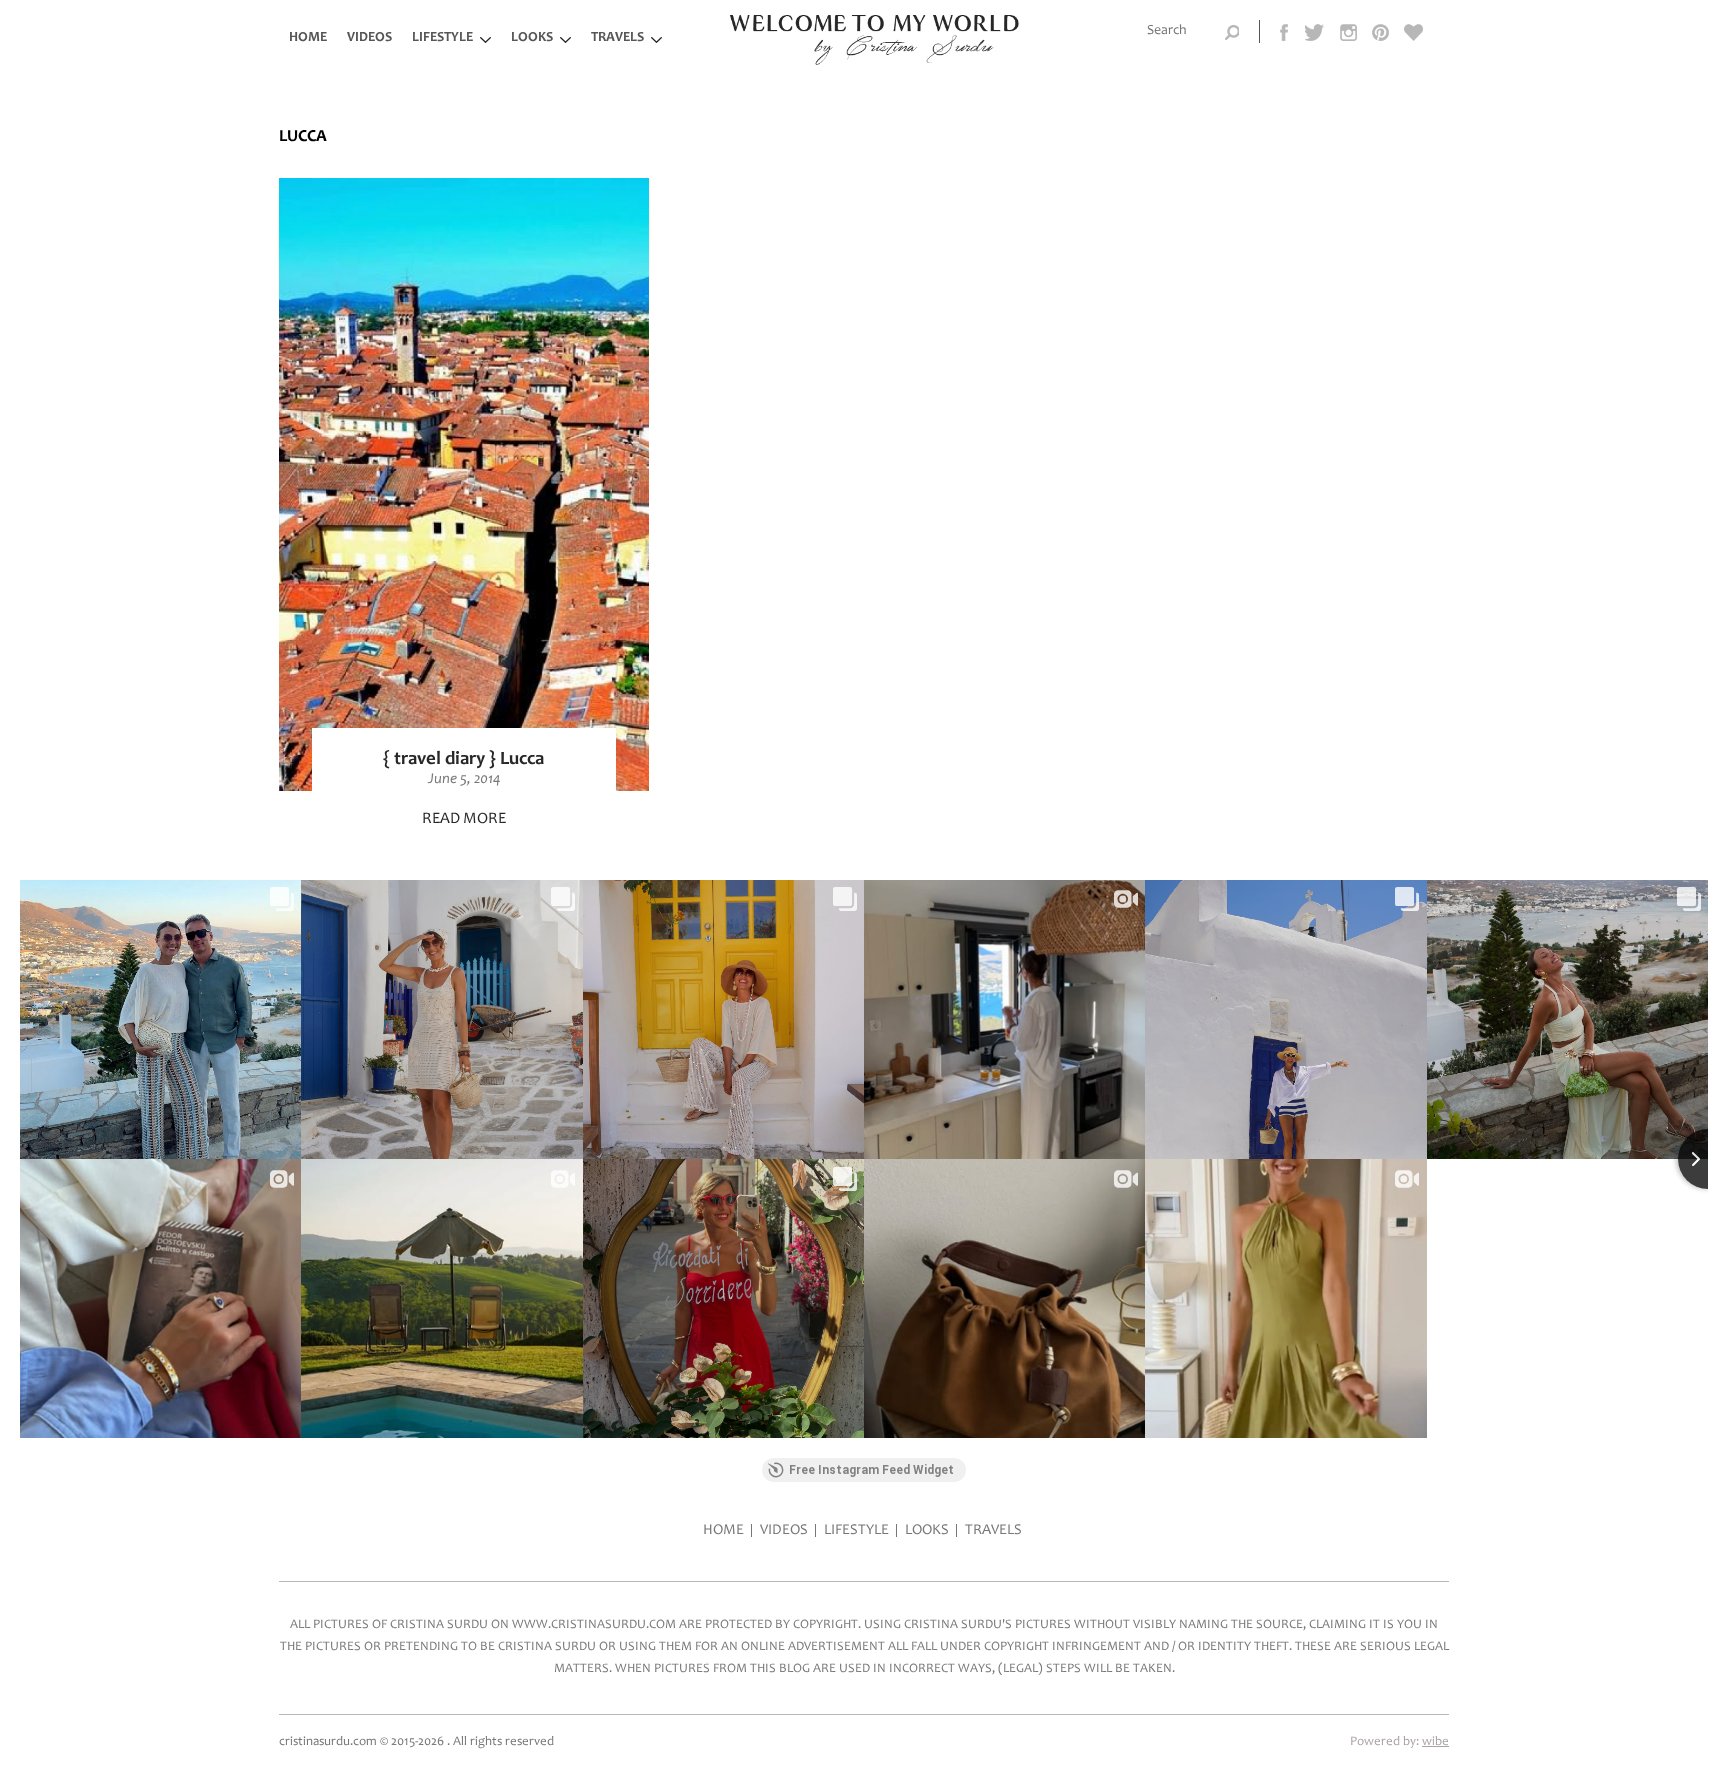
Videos (369, 38)
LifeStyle (442, 38)
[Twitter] (1315, 30)
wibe (1435, 1742)
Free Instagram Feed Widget (871, 1470)
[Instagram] (1348, 30)
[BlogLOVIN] (1414, 30)
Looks (532, 38)
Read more (464, 819)
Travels (617, 38)
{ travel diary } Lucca (463, 759)
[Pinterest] (1380, 30)
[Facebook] (1285, 30)
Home (308, 38)
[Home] (875, 61)
